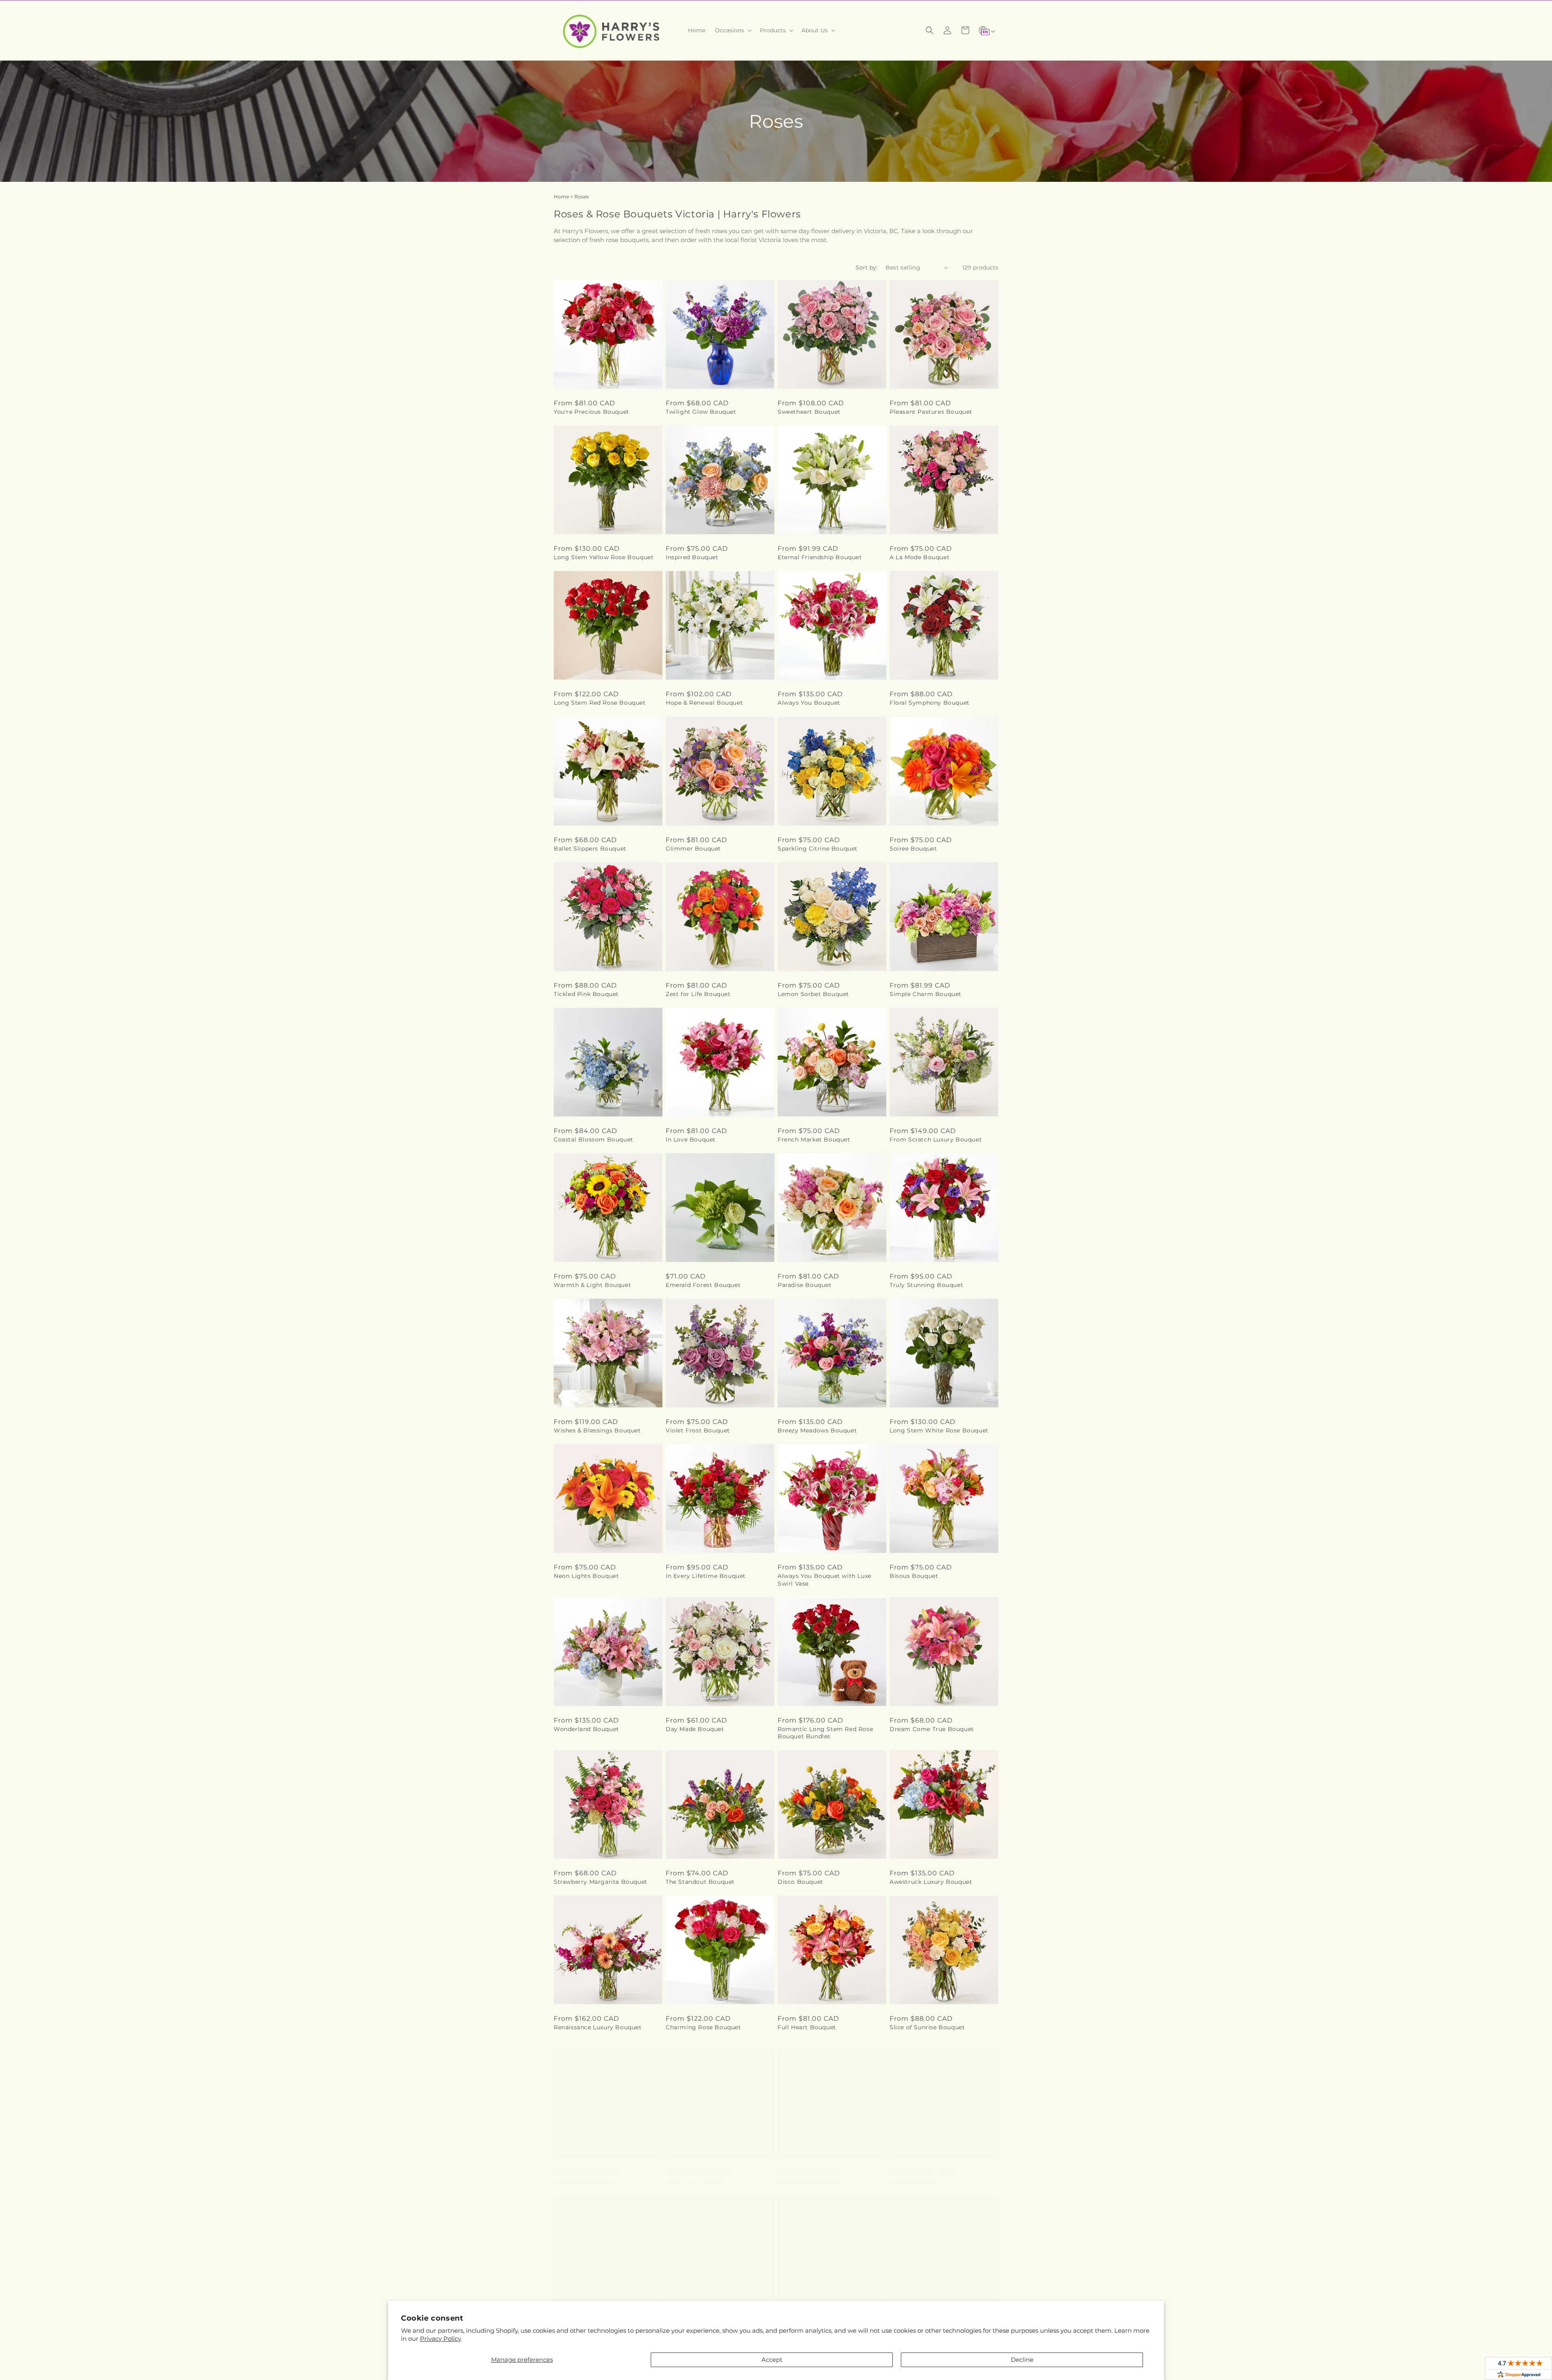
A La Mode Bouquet (919, 557)
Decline (1022, 2360)
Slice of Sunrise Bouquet (927, 2027)
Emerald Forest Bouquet (703, 1285)
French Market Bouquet (814, 1139)
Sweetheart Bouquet (809, 412)
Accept (772, 2360)
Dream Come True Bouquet (932, 1729)
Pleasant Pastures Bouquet (931, 412)
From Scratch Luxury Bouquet (936, 1139)
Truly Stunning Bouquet (926, 1285)
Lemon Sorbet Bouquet (813, 994)
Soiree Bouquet (913, 849)
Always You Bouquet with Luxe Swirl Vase (824, 1580)
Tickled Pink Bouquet (586, 994)
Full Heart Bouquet (807, 2027)
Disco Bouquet (800, 1882)
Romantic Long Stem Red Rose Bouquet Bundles (825, 1733)
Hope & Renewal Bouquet (704, 703)
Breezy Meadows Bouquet (817, 1430)
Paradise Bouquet (805, 1285)
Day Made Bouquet (695, 1729)
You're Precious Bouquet (591, 412)
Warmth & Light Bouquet (592, 1285)
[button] (733, 30)
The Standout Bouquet (700, 1882)
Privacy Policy (441, 2339)
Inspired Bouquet (692, 557)
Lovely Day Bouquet (809, 2173)
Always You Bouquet (809, 703)
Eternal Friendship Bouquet (820, 557)
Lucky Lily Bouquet (695, 2173)
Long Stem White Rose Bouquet (939, 1430)
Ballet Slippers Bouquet (590, 849)
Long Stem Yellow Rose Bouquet (604, 557)
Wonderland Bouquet (586, 1729)
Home (561, 197)
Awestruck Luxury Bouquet (931, 1882)
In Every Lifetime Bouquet (706, 1576)
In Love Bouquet (691, 1139)
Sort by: (867, 267)
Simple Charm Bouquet (926, 994)
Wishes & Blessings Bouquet (597, 1430)
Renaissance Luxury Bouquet (598, 2027)
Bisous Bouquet (914, 1576)
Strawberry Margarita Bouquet (601, 1882)
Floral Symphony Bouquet (930, 703)
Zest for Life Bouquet (698, 994)
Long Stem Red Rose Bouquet (600, 703)
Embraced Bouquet (583, 2173)
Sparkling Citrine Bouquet (818, 849)
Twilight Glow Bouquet (701, 412)
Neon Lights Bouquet (586, 1576)
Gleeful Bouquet (914, 2173)
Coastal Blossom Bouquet (594, 1139)
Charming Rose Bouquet (703, 2027)
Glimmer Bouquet (693, 849)
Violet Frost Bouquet (698, 1430)
